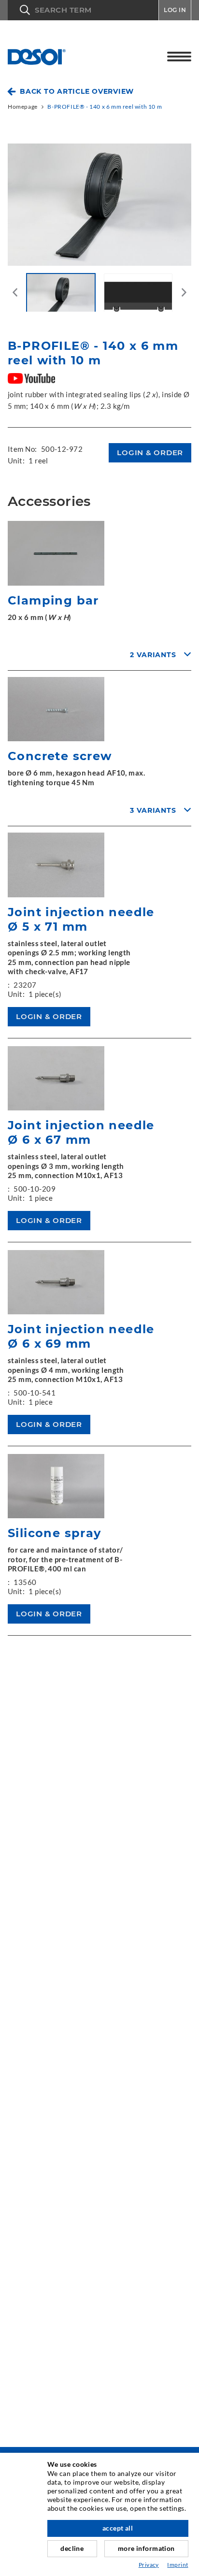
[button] (83, 10)
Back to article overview (77, 91)
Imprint (178, 2565)
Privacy (149, 2565)
